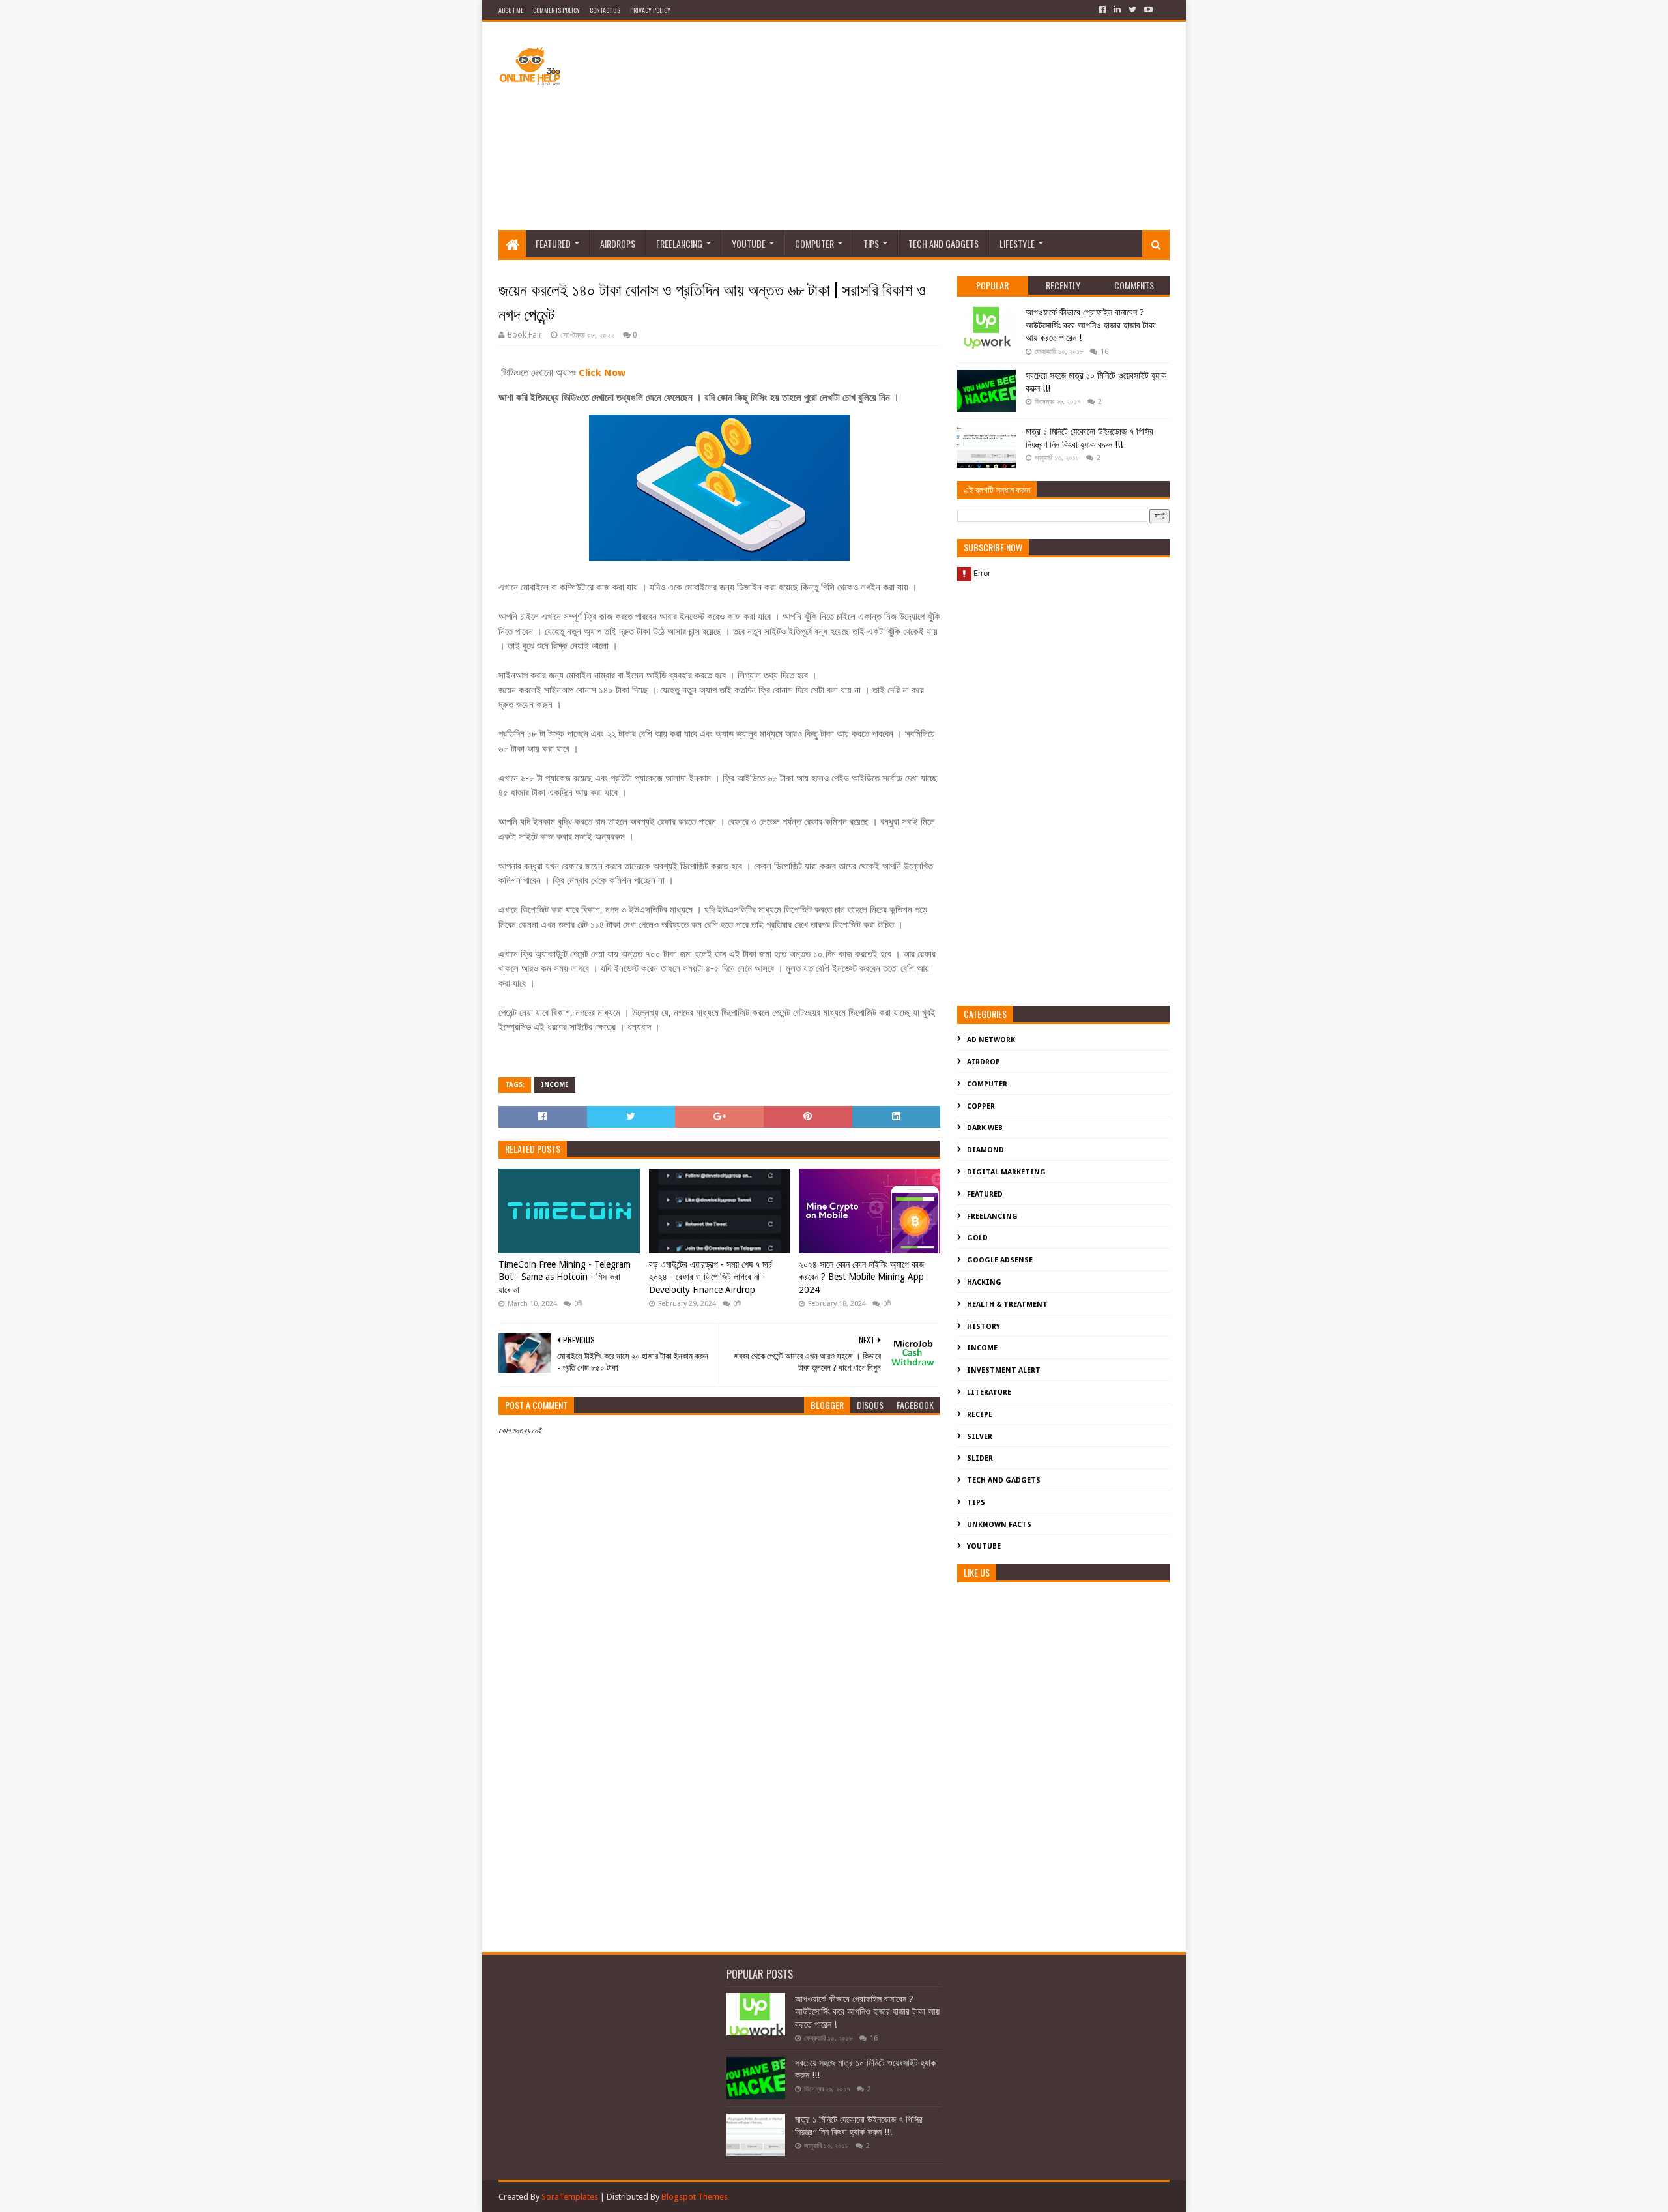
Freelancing (679, 243)
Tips (871, 243)
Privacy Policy (650, 10)
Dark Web (985, 1128)
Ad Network (991, 1040)
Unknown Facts (999, 1525)
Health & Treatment (1007, 1304)
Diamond (985, 1150)
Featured (553, 243)
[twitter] (1132, 10)
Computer (814, 243)
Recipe (980, 1415)
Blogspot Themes (695, 2197)
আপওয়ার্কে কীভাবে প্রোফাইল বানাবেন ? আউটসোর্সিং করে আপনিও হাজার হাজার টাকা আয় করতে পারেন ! (1091, 325)
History (984, 1327)
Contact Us (605, 10)
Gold (977, 1238)
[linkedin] (1117, 10)
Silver (980, 1437)
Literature (989, 1392)
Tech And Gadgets (943, 243)
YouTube (749, 243)
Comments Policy (556, 10)
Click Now (602, 373)
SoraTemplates (570, 2197)
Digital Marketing (1006, 1172)
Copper (981, 1106)
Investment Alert (1004, 1370)
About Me (511, 10)
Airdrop (984, 1062)
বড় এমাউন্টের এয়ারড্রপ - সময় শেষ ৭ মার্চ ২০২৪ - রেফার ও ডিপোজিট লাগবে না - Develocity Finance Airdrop (711, 1277)
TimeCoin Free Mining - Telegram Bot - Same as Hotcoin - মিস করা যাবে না (565, 1277)
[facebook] (1102, 10)
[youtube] (1147, 10)
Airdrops (618, 243)
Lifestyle (1017, 243)
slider (980, 1458)
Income (555, 1085)
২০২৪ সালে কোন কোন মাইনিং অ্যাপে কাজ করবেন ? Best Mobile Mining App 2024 (861, 1277)
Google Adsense (1000, 1260)
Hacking (984, 1282)
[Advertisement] (932, 126)
